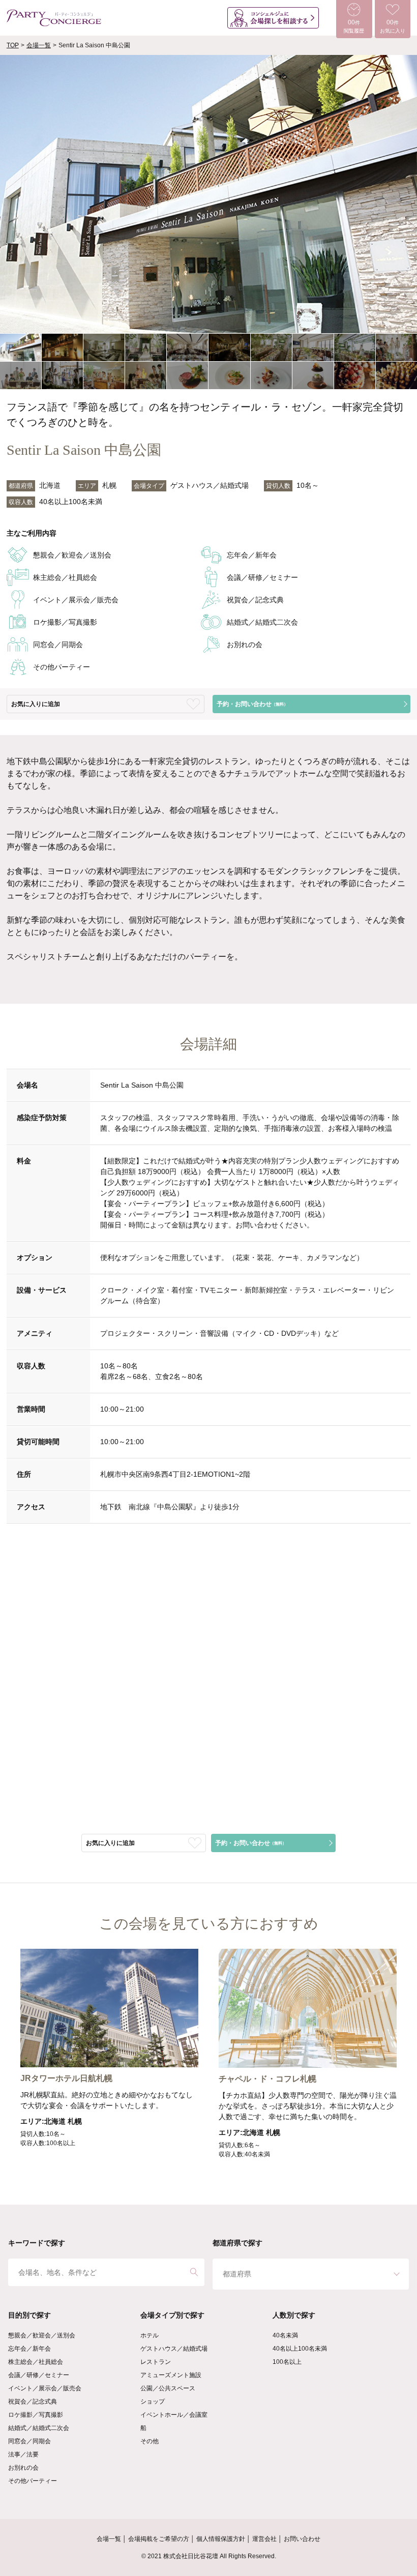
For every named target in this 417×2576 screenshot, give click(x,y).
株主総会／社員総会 (36, 2362)
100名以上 (287, 2362)
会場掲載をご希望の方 (159, 2539)
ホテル (150, 2335)
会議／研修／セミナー (39, 2375)
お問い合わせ (302, 2539)
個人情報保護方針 (221, 2539)
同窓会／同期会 (29, 2441)
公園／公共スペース (168, 2388)
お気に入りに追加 (36, 704)
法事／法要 (23, 2454)
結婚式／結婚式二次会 (39, 2428)
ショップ (153, 2402)
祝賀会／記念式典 (33, 2402)
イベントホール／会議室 (174, 2415)
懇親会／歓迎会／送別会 (42, 2335)
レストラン (156, 2362)
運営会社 (264, 2539)
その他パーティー (33, 2481)
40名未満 (285, 2335)
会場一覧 (39, 45)
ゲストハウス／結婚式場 (174, 2349)
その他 (150, 2441)
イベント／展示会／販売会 (45, 2388)
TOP (13, 45)
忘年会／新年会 (29, 2349)
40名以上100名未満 (300, 2349)
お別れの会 (23, 2468)
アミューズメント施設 (171, 2375)
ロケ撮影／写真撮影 (36, 2415)
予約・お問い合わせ (252, 704)
